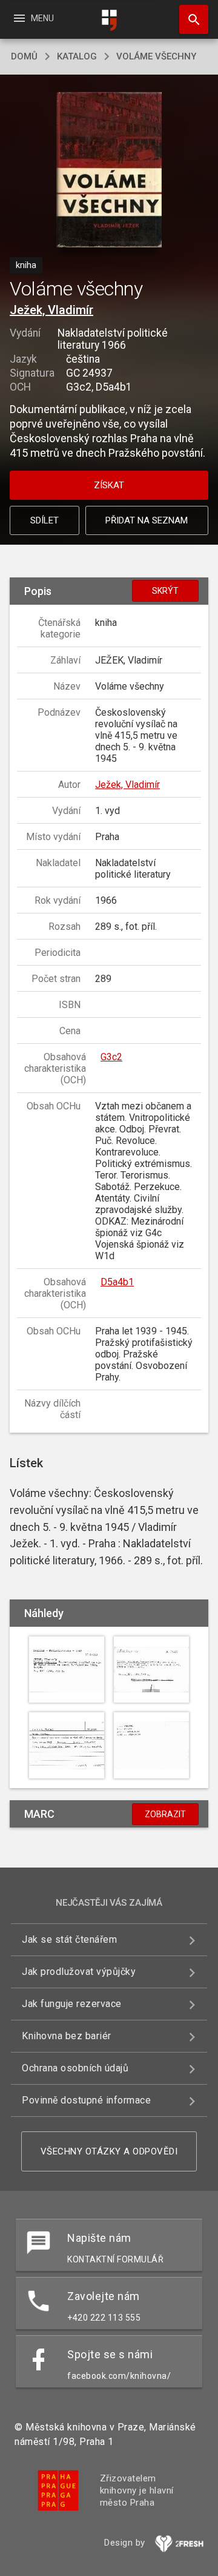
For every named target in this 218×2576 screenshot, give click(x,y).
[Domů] (109, 20)
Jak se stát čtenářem (69, 1939)
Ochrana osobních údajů (75, 2068)
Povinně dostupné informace (86, 2100)
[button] (109, 171)
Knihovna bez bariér (67, 2036)
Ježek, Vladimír (51, 310)
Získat (109, 485)
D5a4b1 (117, 1282)
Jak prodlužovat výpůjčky (79, 1972)
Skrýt (165, 591)
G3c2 (111, 1057)
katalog (77, 56)
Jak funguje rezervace (72, 2004)
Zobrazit (165, 1814)
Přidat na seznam (147, 520)
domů (24, 56)
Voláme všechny (156, 56)
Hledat (190, 19)
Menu (33, 18)
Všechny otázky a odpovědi (109, 2151)
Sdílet (45, 520)
